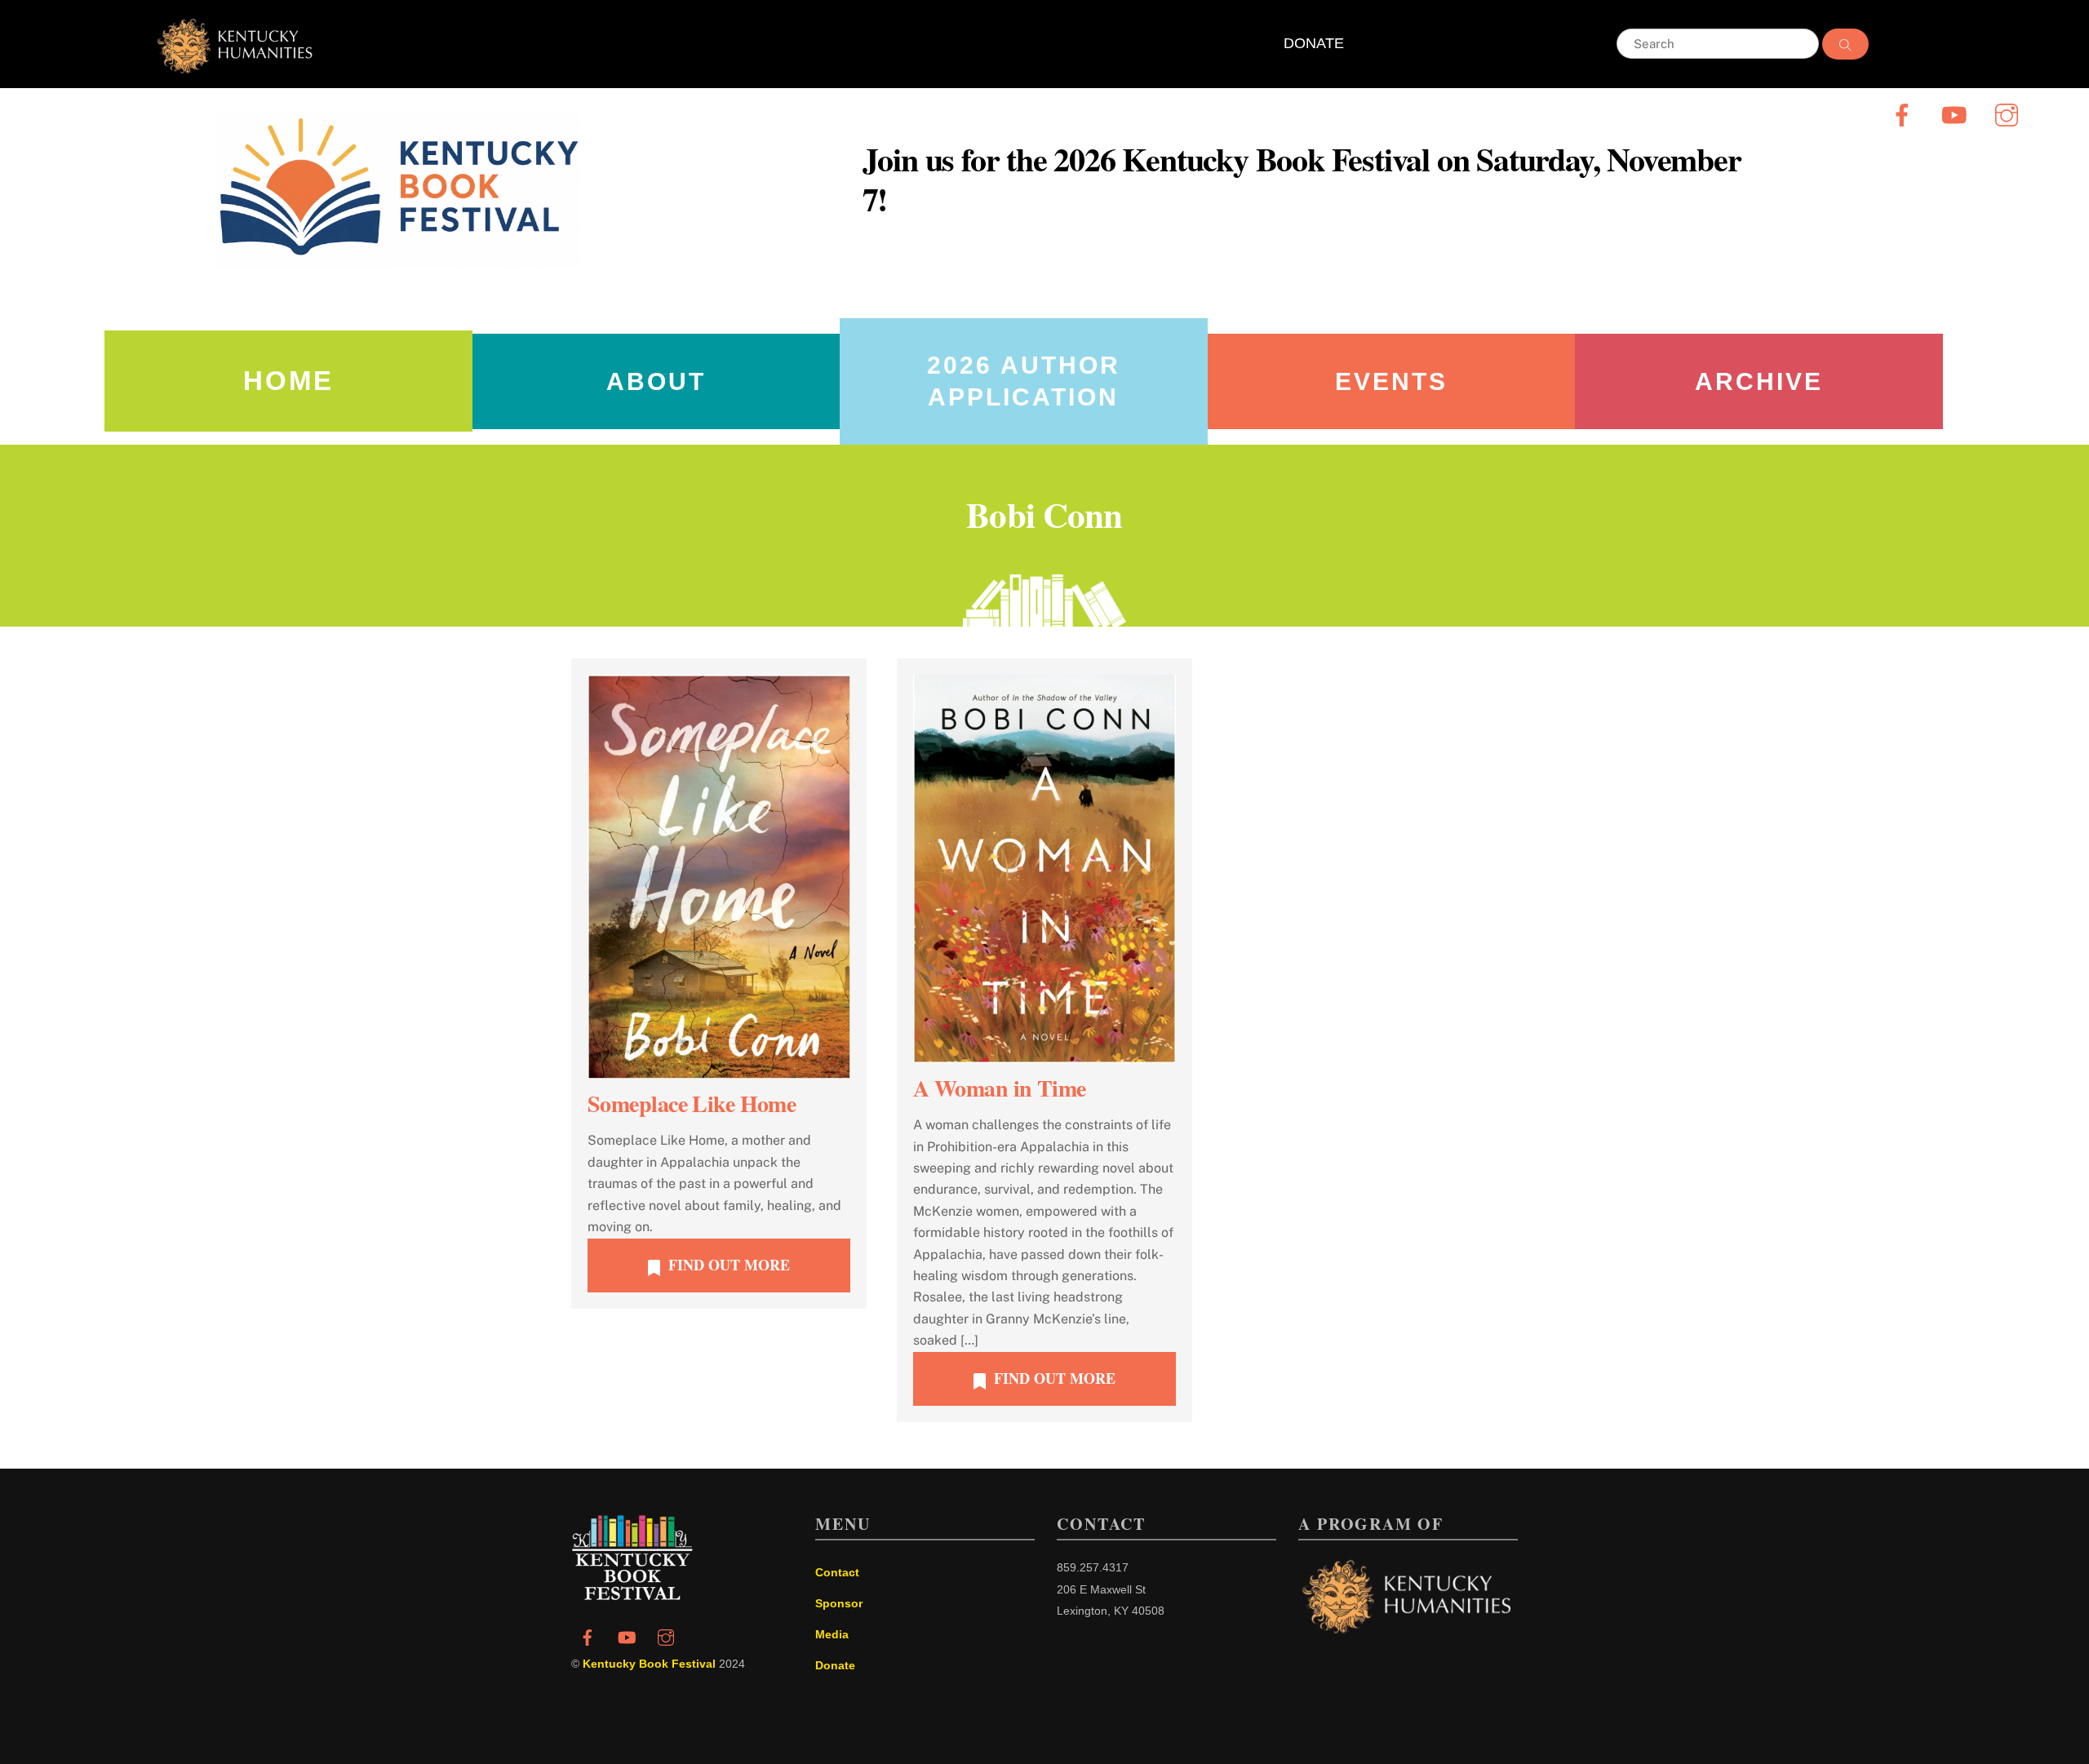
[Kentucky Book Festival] (632, 1596)
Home (288, 381)
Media (832, 1634)
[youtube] (1957, 115)
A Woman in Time (1000, 1088)
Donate (835, 1665)
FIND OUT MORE (729, 1265)
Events (1391, 381)
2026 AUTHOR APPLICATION (1024, 381)
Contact (837, 1572)
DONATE (1314, 43)
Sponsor (839, 1603)
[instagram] (2009, 115)
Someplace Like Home (692, 1104)
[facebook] (1905, 115)
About (656, 381)
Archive (1759, 381)
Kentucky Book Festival (649, 1664)
